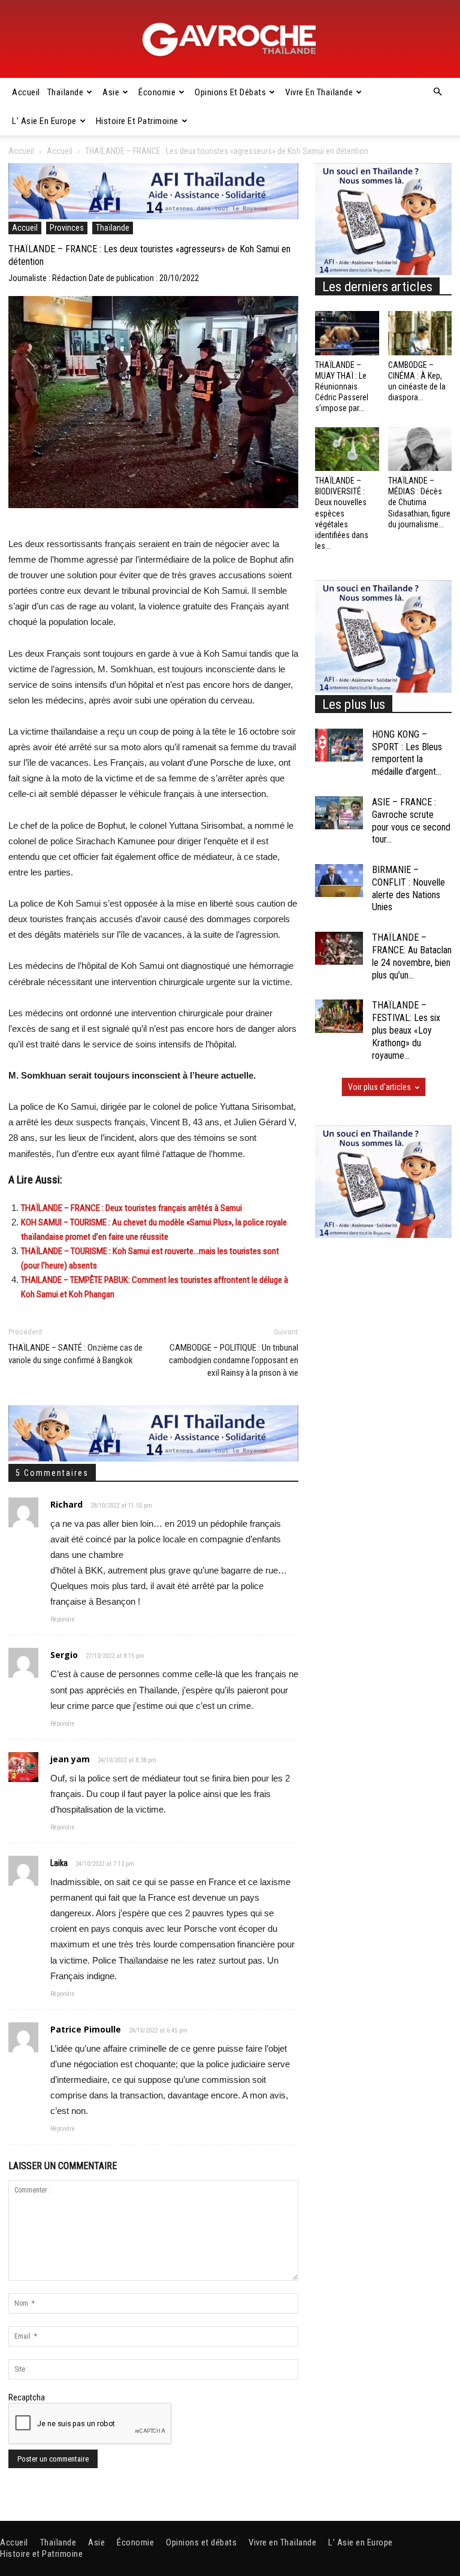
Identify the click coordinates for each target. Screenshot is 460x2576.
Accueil (26, 92)
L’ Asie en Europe (44, 121)
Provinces (67, 228)
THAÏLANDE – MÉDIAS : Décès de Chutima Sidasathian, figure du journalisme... (419, 502)
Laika (59, 1863)
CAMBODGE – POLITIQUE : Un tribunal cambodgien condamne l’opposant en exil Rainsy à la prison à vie (234, 1360)
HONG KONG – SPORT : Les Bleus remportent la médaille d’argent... (407, 753)
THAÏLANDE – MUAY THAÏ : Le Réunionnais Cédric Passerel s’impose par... (342, 387)
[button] (437, 92)
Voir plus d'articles (379, 1087)
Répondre (63, 1619)
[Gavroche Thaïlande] (230, 40)
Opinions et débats (230, 92)
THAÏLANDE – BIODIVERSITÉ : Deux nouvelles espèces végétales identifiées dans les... (342, 513)
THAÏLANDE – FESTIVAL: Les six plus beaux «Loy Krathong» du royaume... (406, 1030)
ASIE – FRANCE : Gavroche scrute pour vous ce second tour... (411, 821)
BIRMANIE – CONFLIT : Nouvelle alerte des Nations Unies (408, 888)
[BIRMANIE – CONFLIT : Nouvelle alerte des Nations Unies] (339, 881)
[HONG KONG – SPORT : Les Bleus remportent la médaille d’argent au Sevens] (339, 745)
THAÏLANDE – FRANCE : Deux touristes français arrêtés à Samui (131, 1208)
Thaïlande (66, 92)
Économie (157, 92)
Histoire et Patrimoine (137, 121)
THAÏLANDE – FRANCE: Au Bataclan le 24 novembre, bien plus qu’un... (412, 956)
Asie (111, 92)
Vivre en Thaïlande (319, 92)
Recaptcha (27, 2397)
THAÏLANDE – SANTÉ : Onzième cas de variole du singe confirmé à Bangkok (75, 1354)
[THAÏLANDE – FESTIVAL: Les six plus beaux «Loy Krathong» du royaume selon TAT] (339, 1016)
